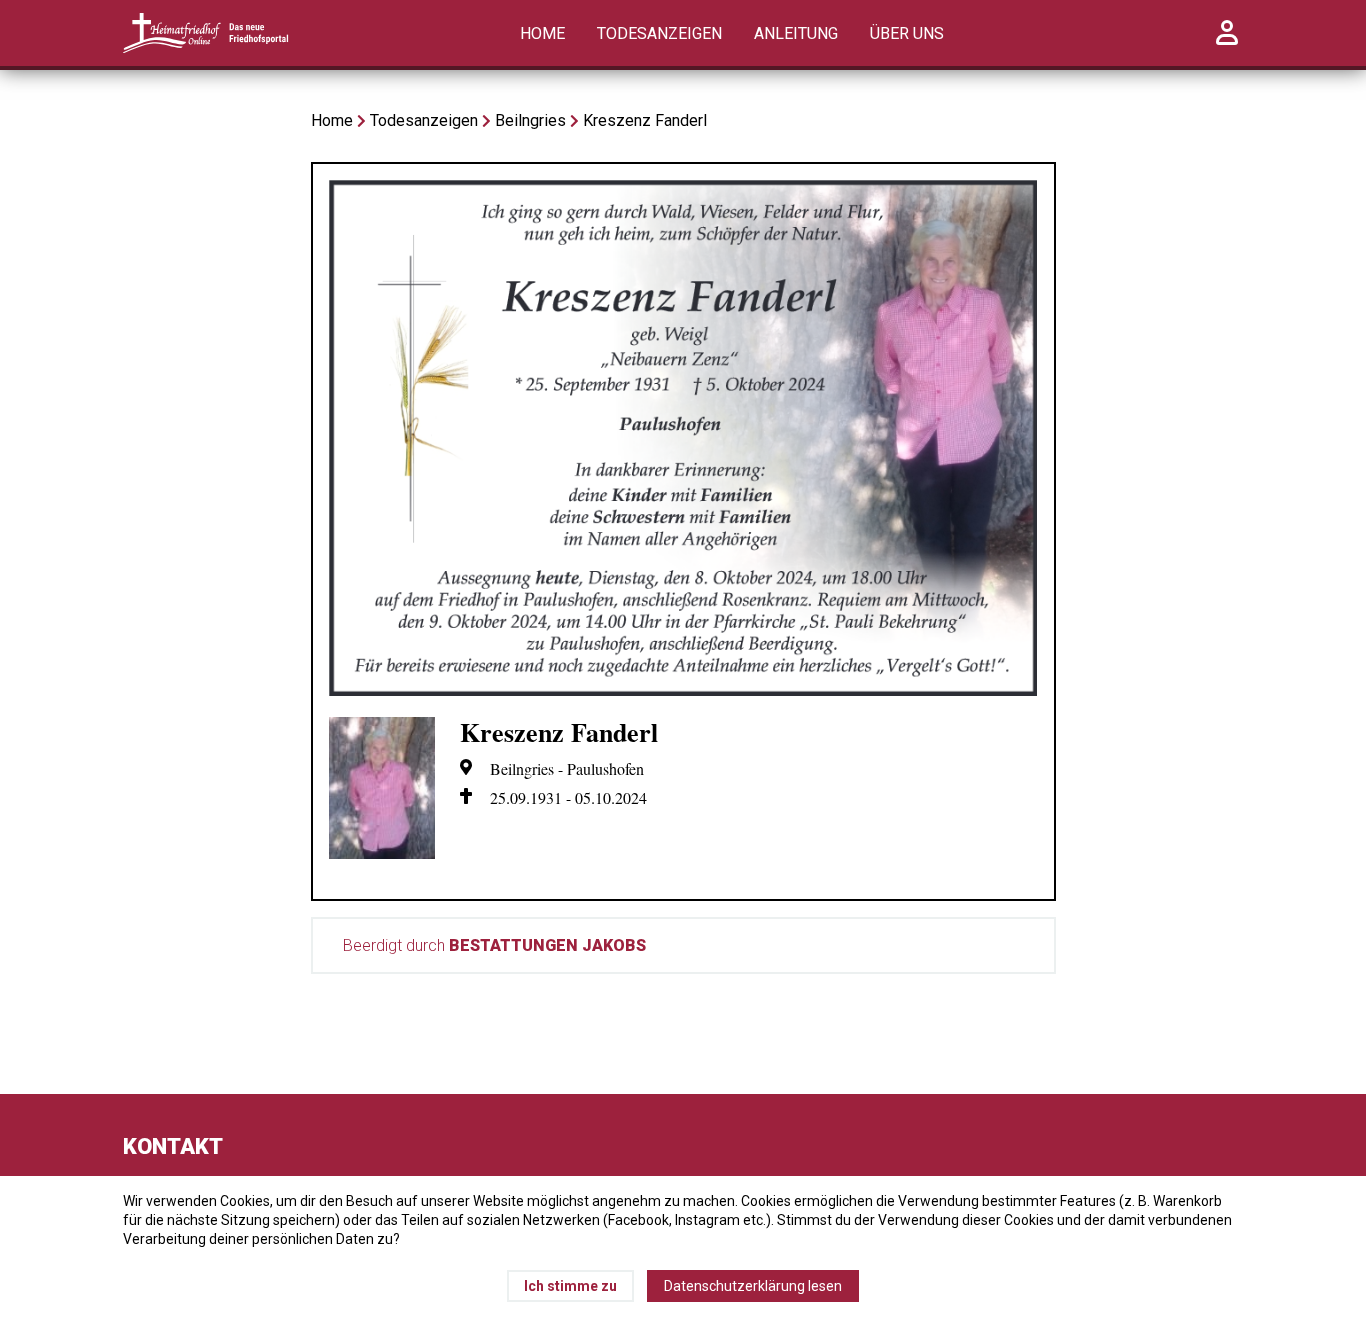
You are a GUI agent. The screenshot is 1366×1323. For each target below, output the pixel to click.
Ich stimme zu (570, 1286)
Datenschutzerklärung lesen (753, 1286)
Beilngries (530, 120)
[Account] (1227, 43)
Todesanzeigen (659, 33)
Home (542, 33)
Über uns (907, 33)
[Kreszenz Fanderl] (683, 690)
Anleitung (796, 33)
